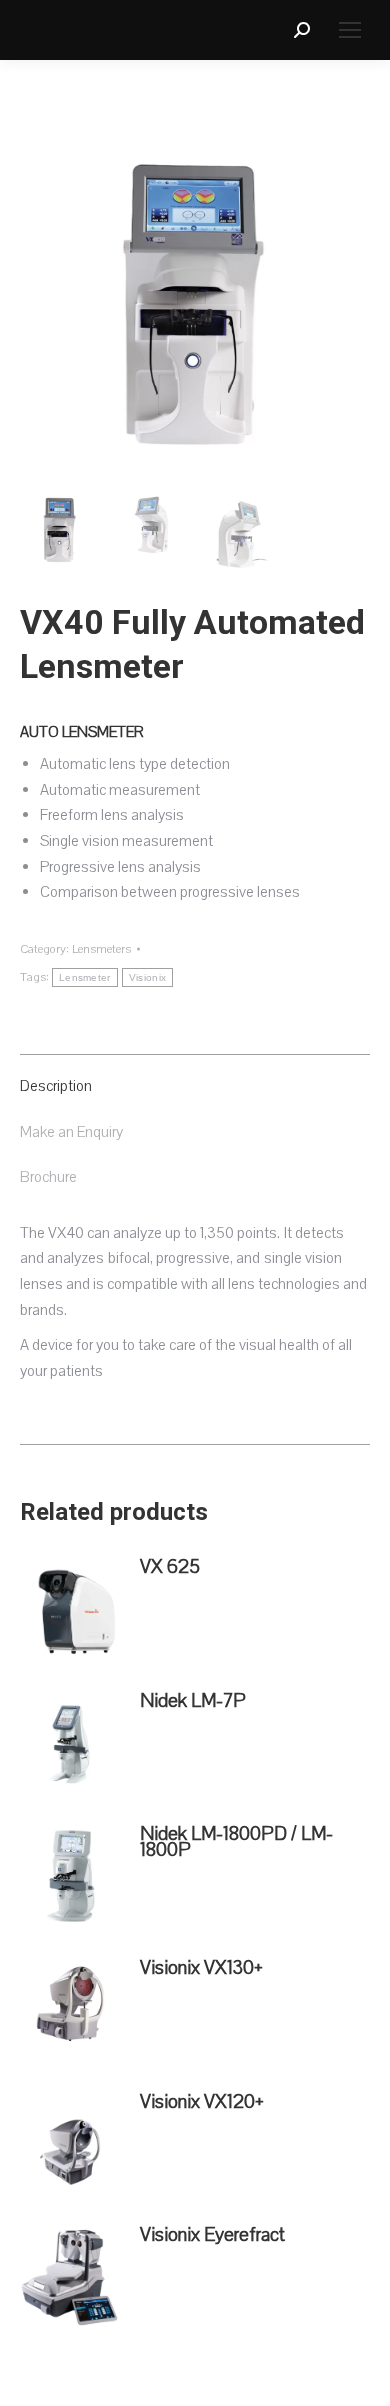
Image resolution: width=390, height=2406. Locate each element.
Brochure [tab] (48, 1177)
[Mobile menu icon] (350, 30)
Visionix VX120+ (202, 2102)
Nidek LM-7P (193, 1701)
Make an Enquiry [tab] (71, 1132)
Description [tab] (56, 1086)
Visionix (147, 977)
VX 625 (170, 1567)
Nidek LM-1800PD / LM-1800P (236, 1842)
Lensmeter (85, 977)
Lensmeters (101, 949)
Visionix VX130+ (201, 1968)
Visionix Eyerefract (212, 2235)
